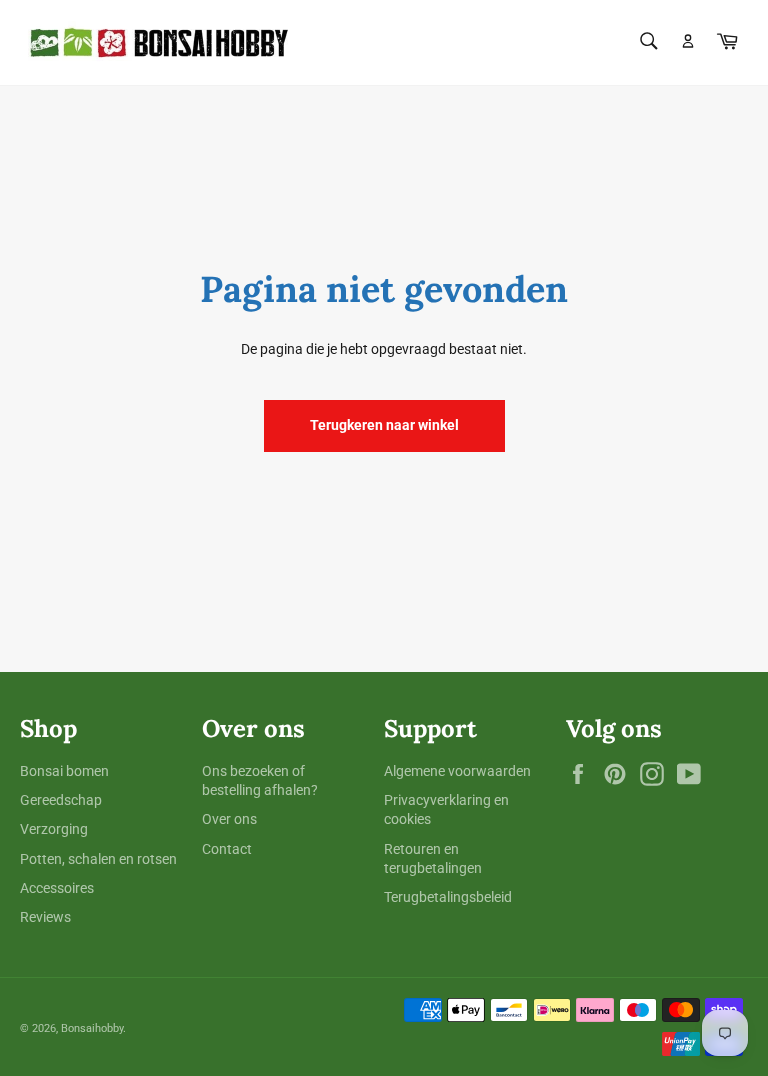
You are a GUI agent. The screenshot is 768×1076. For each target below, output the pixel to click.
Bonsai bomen (64, 771)
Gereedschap (61, 800)
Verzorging (54, 829)
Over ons (229, 819)
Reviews (45, 917)
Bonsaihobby (92, 1028)
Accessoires (57, 888)
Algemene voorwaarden (457, 771)
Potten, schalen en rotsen (98, 859)
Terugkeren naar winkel (384, 425)
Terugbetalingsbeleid (448, 897)
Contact (227, 849)
